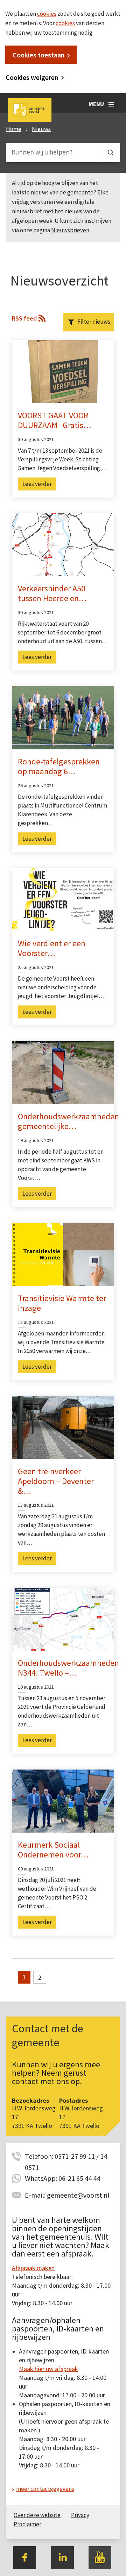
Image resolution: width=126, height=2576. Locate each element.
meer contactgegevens (45, 2489)
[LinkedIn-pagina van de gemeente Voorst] (62, 2557)
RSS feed (24, 318)
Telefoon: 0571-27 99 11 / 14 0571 (66, 2157)
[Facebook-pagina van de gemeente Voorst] (25, 2557)
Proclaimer (27, 2524)
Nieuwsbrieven (70, 230)
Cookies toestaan (39, 55)
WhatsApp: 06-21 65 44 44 (62, 2178)
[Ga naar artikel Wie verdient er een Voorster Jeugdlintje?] (63, 899)
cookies (47, 14)
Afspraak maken (33, 2268)
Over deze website (37, 2515)
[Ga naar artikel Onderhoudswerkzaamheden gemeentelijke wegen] (63, 1072)
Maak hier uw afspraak (48, 2369)
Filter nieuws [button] (94, 322)
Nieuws (41, 129)
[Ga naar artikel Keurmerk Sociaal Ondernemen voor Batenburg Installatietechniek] (63, 1800)
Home (14, 129)
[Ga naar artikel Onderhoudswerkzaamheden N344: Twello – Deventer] (63, 1619)
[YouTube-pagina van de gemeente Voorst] (100, 2557)
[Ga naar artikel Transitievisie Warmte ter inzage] (63, 1254)
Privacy (80, 2515)
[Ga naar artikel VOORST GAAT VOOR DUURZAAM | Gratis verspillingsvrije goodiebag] (63, 371)
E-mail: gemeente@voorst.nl (67, 2195)
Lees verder (37, 484)
